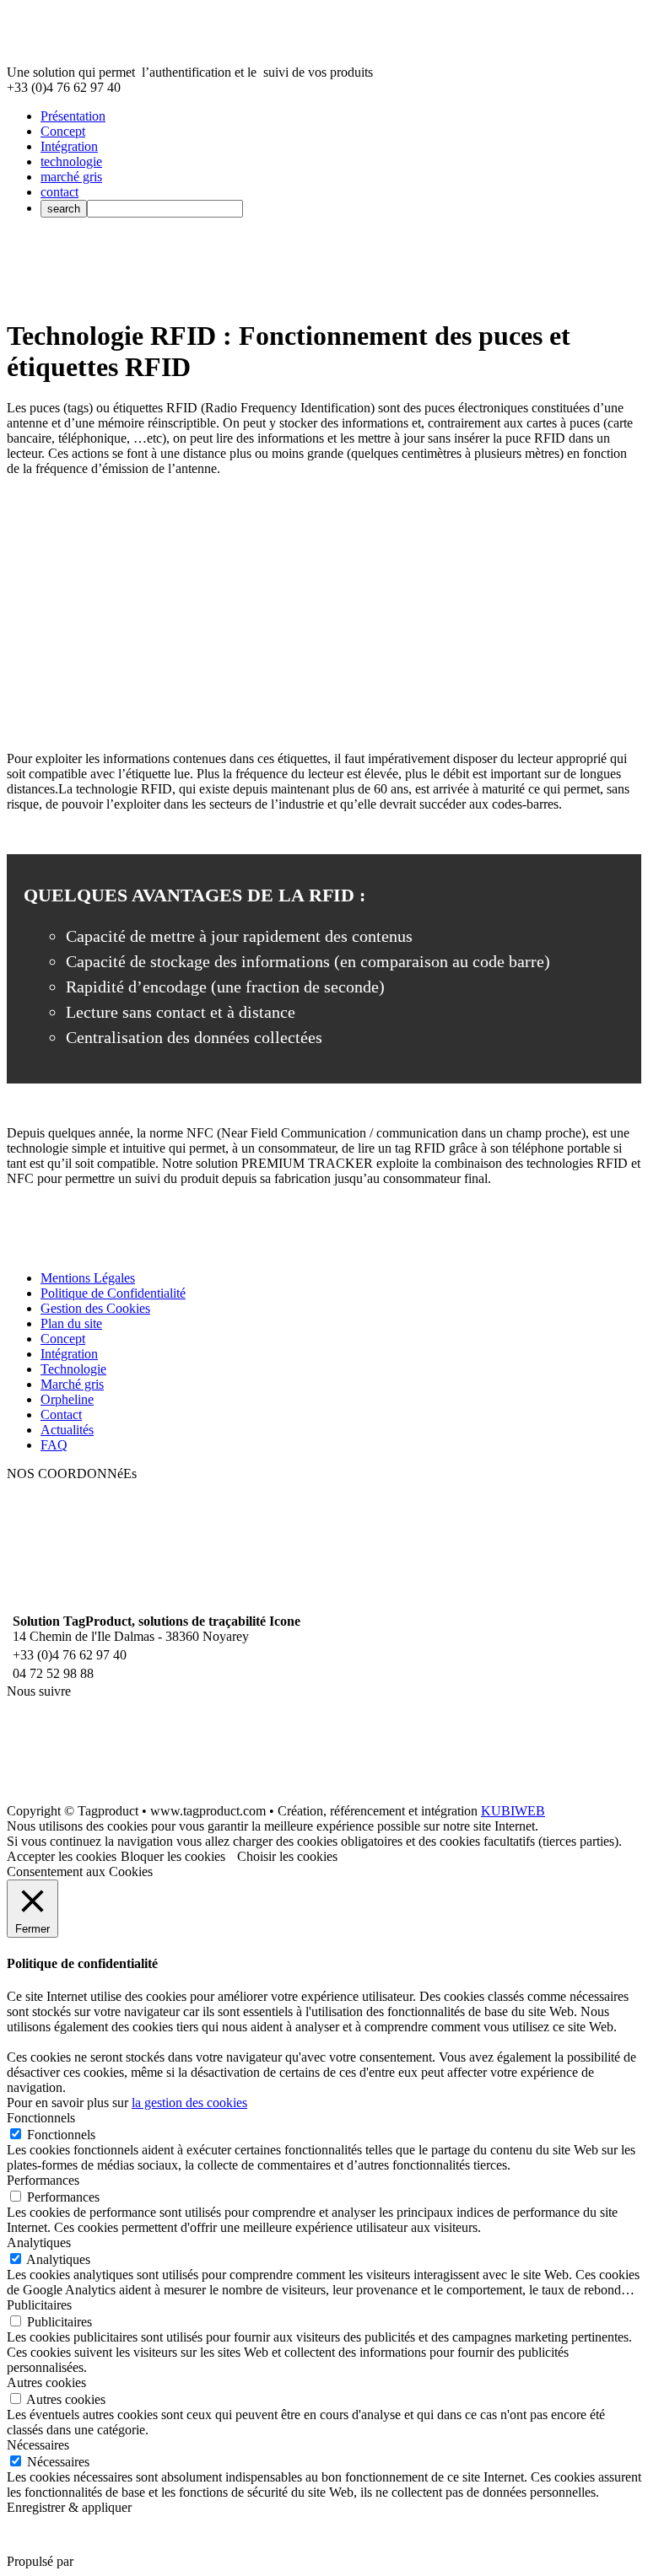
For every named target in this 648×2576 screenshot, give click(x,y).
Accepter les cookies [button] (62, 1856)
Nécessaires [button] (38, 2445)
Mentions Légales (88, 1278)
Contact (61, 1414)
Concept (63, 131)
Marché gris (72, 1384)
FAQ (54, 1445)
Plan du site (71, 1323)
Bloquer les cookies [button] (173, 1856)
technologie (71, 161)
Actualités (67, 1430)
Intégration (69, 146)
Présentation (73, 116)
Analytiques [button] (39, 2243)
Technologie (73, 1369)
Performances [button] (43, 2180)
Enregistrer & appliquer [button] (69, 2507)
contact (59, 192)
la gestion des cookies (189, 2103)
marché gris (71, 177)
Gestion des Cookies (95, 1308)
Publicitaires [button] (39, 2305)
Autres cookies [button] (46, 2382)
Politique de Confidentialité (113, 1293)
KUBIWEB (513, 1811)
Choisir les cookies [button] (287, 1856)
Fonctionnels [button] (41, 2118)
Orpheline (67, 1399)
